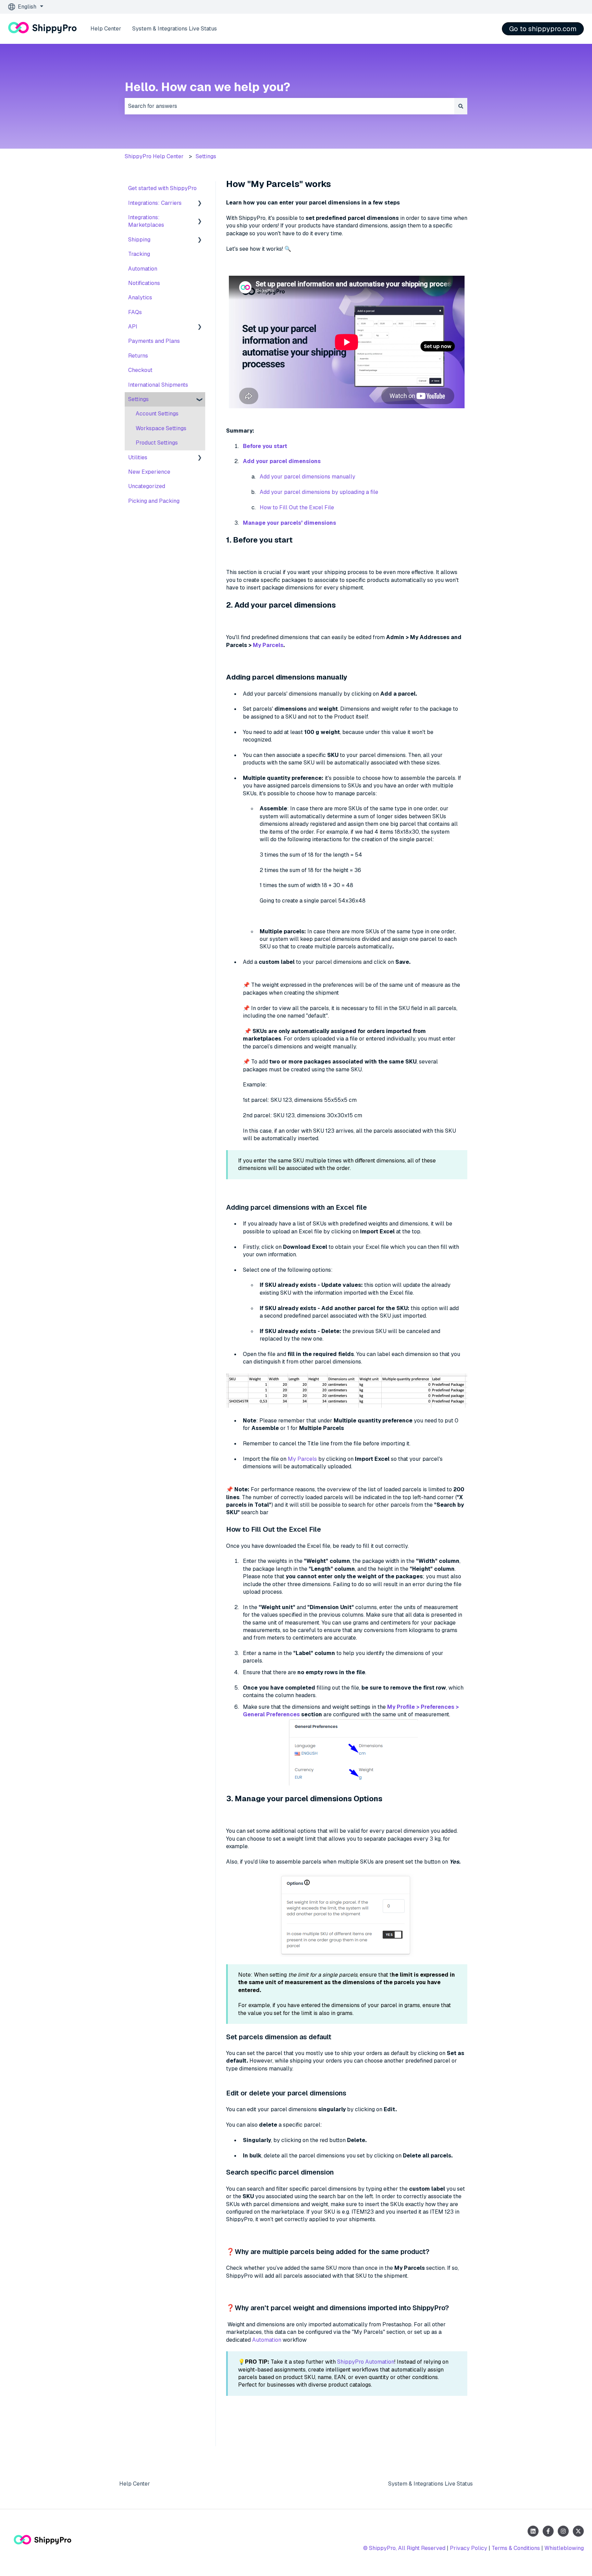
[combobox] (289, 106)
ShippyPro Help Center (154, 156)
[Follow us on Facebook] (548, 2531)
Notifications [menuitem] (144, 283)
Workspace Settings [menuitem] (161, 428)
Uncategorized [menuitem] (147, 486)
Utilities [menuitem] (138, 457)
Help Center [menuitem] (135, 2484)
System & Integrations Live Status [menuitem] (430, 2484)
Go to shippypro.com (543, 29)
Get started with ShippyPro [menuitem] (162, 188)
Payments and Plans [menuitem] (154, 341)
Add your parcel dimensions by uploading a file (319, 492)
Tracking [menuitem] (139, 254)
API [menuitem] (133, 327)
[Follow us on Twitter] (578, 2531)
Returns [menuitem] (138, 356)
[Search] (461, 106)
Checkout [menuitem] (140, 370)
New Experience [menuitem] (149, 472)
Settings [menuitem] (138, 399)
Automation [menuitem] (143, 269)
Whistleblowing (564, 2548)
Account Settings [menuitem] (157, 414)
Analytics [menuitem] (140, 297)
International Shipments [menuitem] (158, 385)
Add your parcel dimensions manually (307, 477)
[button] (200, 204)
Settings (206, 156)
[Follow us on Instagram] (563, 2531)
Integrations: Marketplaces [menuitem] (146, 221)
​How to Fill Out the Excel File (297, 507)
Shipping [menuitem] (139, 240)
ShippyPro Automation (366, 2362)
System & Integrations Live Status (175, 29)
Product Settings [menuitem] (157, 443)
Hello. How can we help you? (207, 87)
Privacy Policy (468, 2548)
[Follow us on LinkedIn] (533, 2531)
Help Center (106, 29)
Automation (267, 2340)
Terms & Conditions (516, 2548)
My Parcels (267, 645)
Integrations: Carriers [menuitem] (155, 203)
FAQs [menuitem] (135, 312)
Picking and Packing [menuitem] (154, 501)
